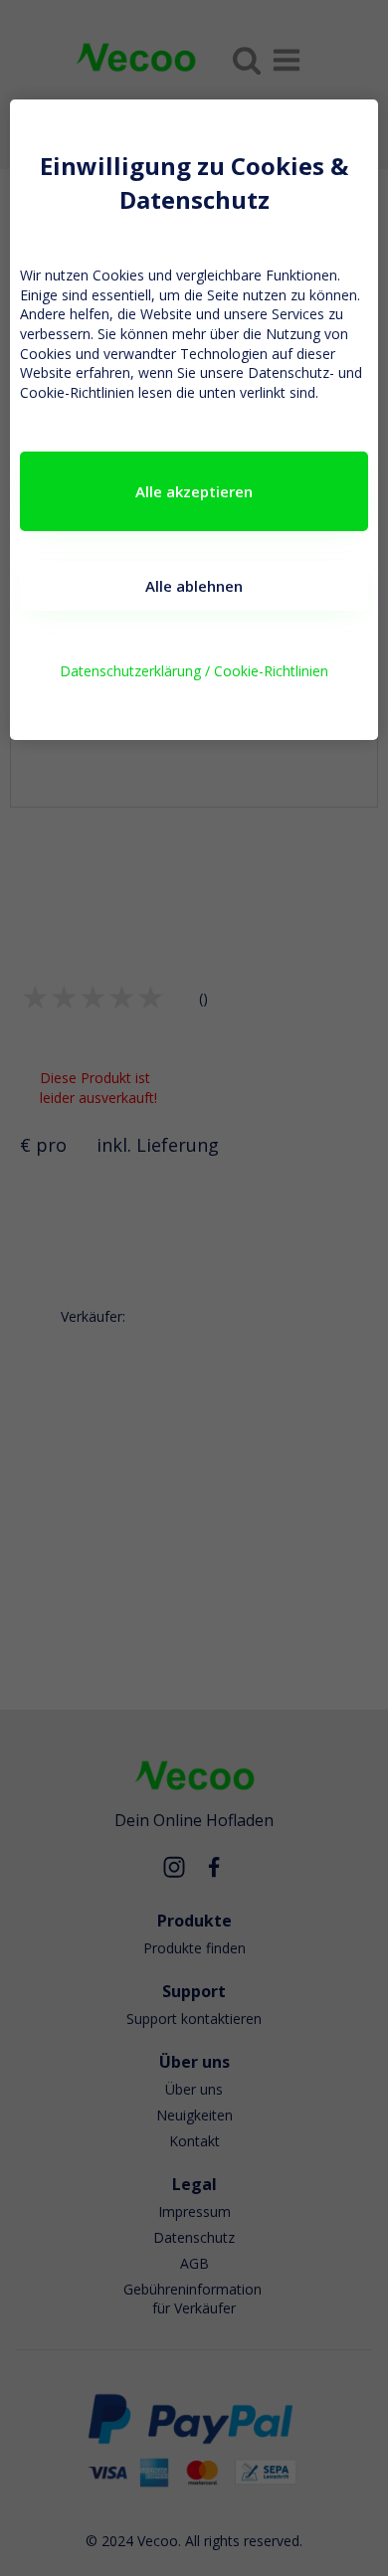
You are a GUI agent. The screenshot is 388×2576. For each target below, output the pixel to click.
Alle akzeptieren (194, 491)
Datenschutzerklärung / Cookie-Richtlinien (194, 671)
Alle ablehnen (194, 586)
